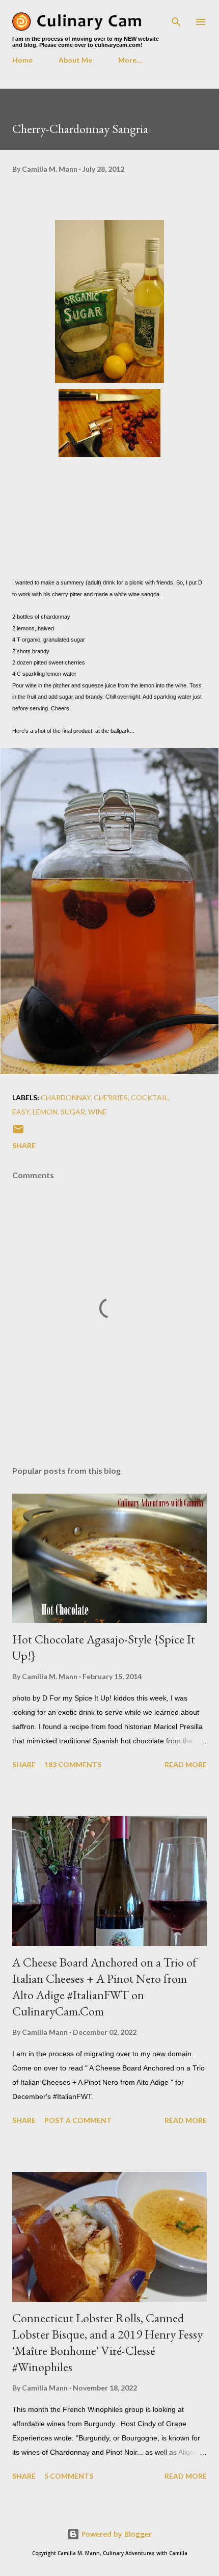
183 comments (73, 1764)
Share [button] (24, 1145)
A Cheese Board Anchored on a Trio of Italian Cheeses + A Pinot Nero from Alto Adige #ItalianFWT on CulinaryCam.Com (104, 1987)
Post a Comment (78, 2120)
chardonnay (66, 1097)
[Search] (176, 18)
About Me (75, 60)
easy (21, 1112)
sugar (73, 1112)
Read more (186, 1764)
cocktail (149, 1097)
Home (22, 60)
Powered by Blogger (116, 2534)
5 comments (69, 2476)
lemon (45, 1112)
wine (98, 1112)
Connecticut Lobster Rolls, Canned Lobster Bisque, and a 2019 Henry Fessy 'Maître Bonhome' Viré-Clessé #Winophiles (107, 2342)
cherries (111, 1097)
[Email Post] (18, 1133)
